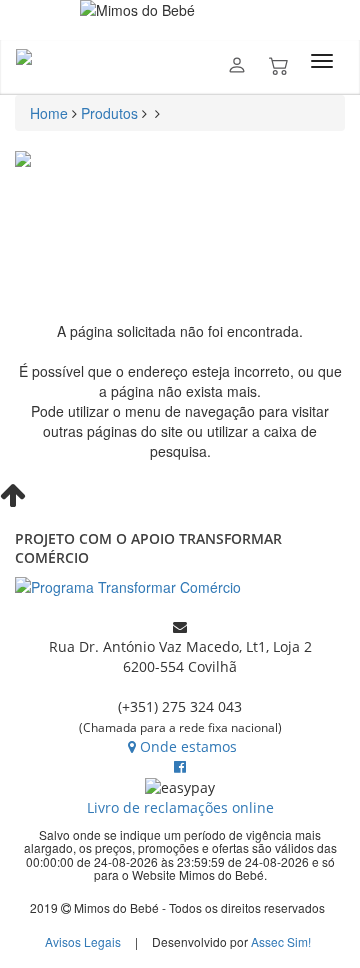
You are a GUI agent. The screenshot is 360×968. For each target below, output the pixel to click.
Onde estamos (188, 746)
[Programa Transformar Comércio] (180, 587)
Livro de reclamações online (180, 807)
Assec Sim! (281, 941)
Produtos (109, 113)
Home (49, 113)
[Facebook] (180, 766)
